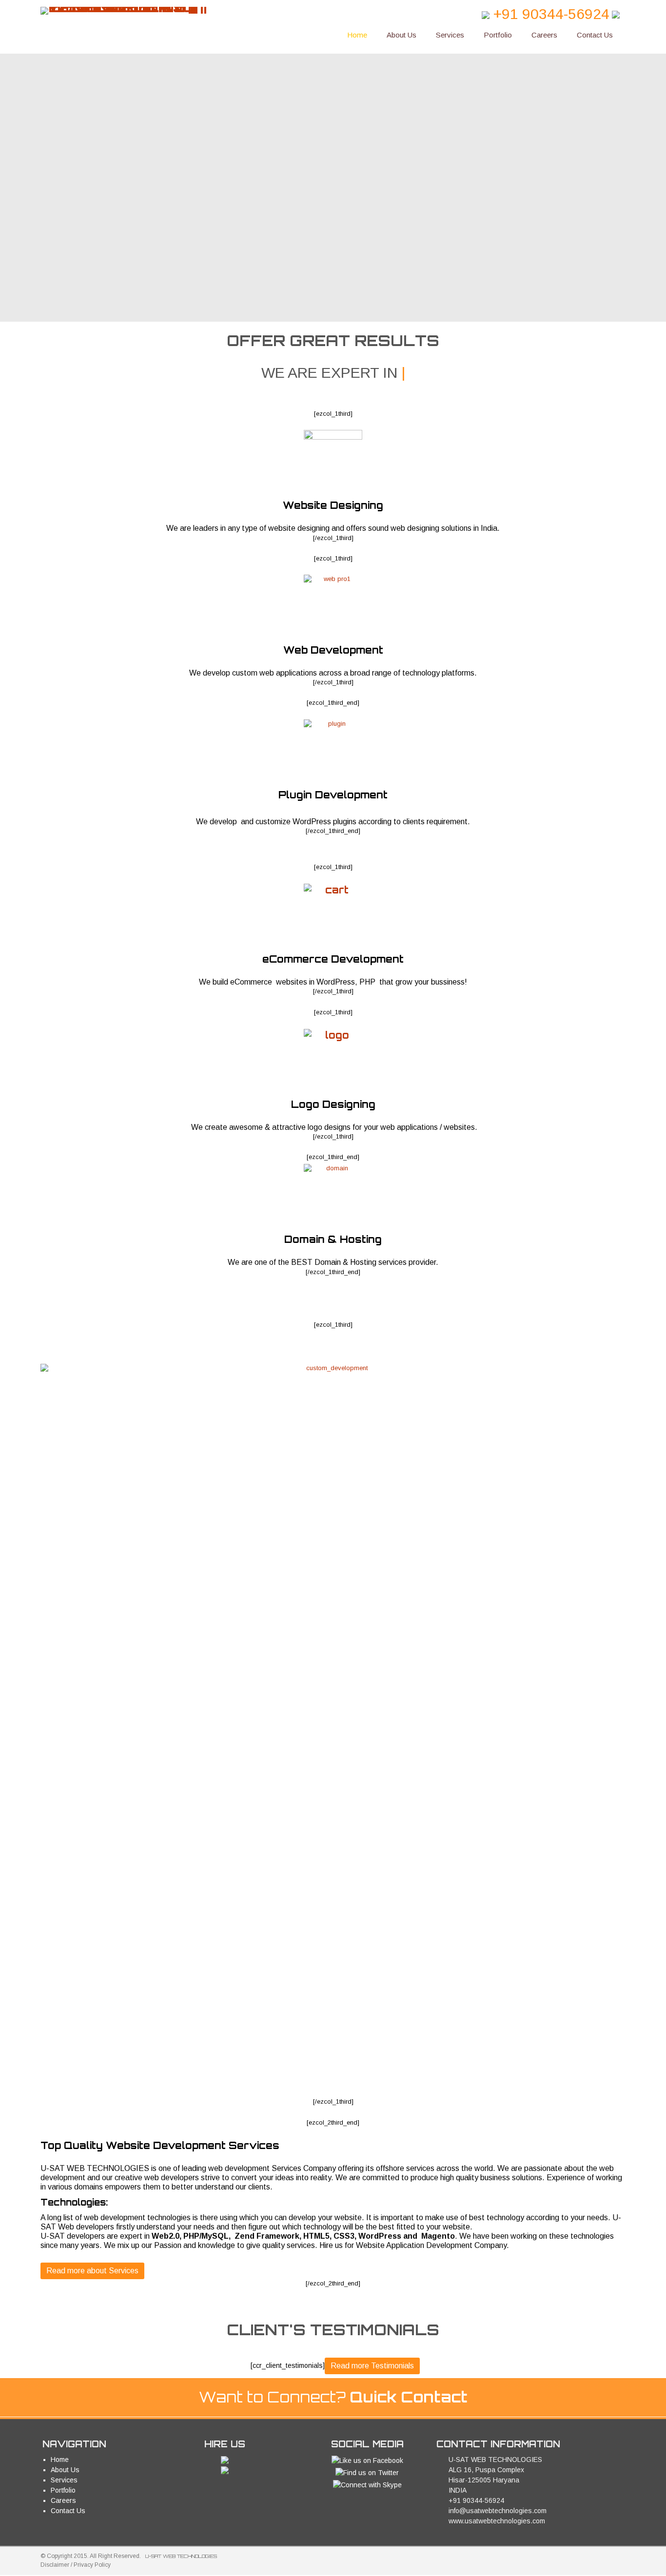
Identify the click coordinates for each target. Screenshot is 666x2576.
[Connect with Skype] (367, 2484)
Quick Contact (408, 2397)
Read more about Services (92, 2271)
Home (357, 35)
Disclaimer (55, 2565)
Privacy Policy (92, 2565)
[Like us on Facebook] (367, 2460)
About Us (402, 35)
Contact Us (595, 35)
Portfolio (498, 35)
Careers (544, 35)
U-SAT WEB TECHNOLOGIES (181, 2556)
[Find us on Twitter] (367, 2472)
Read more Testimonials (372, 2366)
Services (450, 35)
